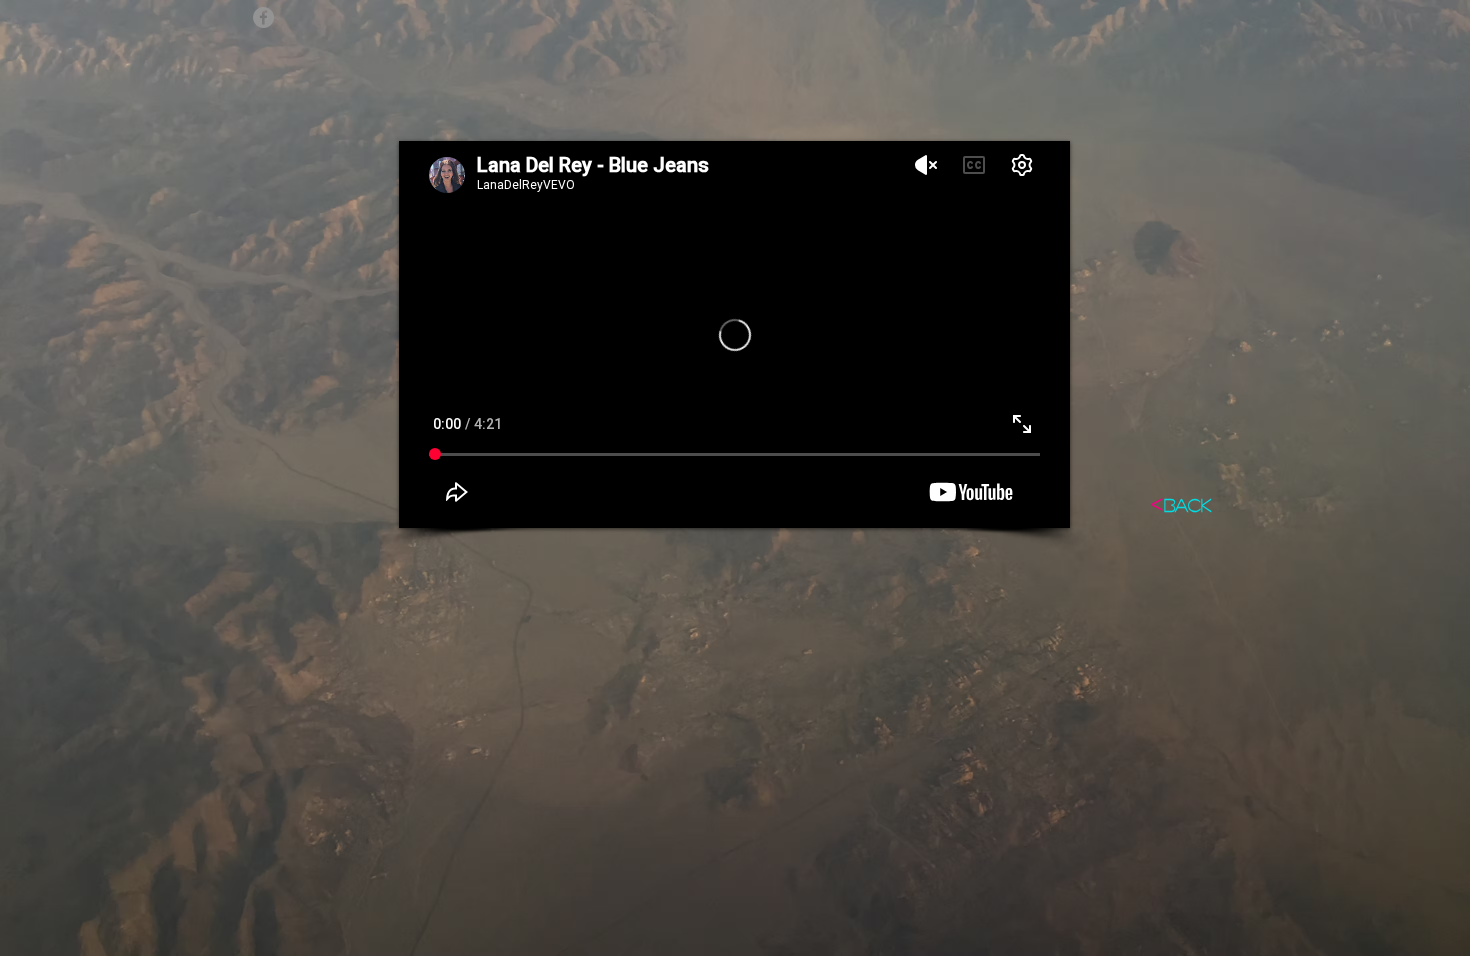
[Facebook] (263, 17)
